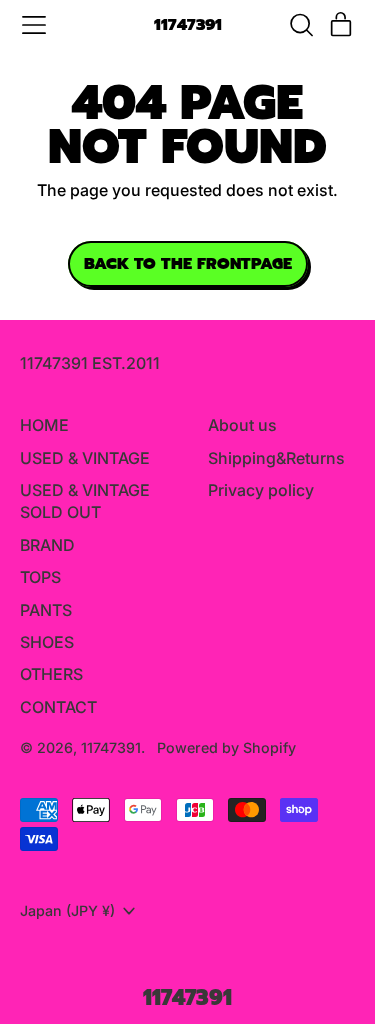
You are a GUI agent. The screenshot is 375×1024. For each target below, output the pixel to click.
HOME (44, 425)
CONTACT (58, 707)
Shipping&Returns (276, 458)
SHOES (47, 642)
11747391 (188, 25)
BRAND (47, 545)
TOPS (40, 577)
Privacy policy (261, 490)
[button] (301, 25)
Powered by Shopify (226, 747)
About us (242, 425)
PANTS (46, 610)
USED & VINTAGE (85, 458)
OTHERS (51, 674)
